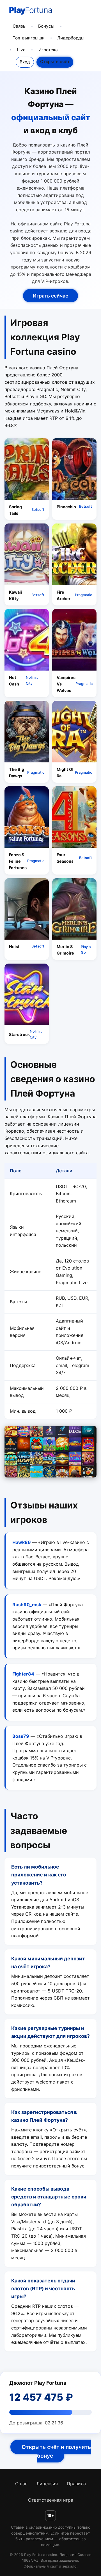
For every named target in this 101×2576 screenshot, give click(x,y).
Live (21, 50)
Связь (19, 26)
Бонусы (46, 26)
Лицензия (47, 2484)
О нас (21, 2484)
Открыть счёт (55, 62)
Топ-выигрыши (29, 38)
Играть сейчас (50, 296)
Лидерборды (71, 38)
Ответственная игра (51, 2500)
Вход (25, 62)
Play (31, 10)
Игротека (48, 50)
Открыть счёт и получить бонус (56, 2451)
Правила (76, 2484)
